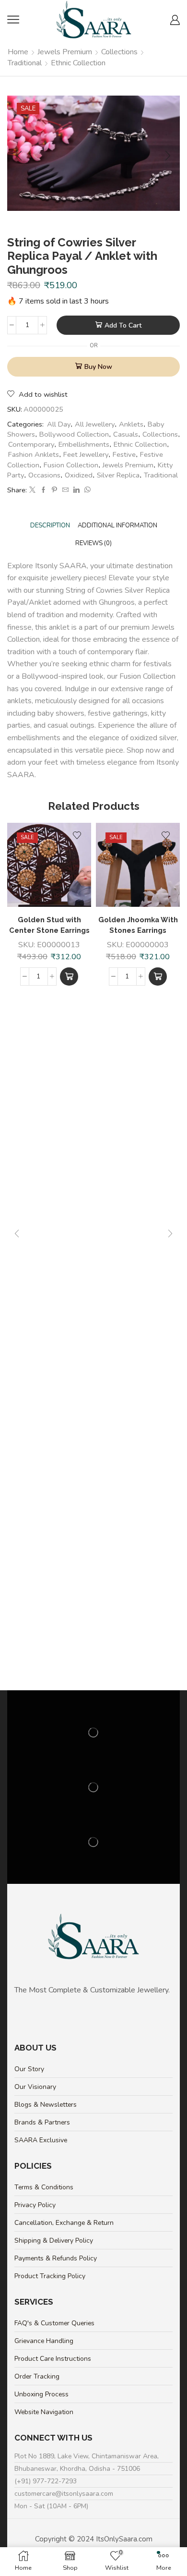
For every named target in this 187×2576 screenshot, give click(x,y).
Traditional (25, 63)
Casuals (126, 434)
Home (18, 52)
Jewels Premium (65, 52)
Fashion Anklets (34, 454)
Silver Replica (118, 475)
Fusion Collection (71, 465)
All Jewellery (95, 424)
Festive (124, 454)
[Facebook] (43, 490)
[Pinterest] (54, 490)
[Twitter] (32, 490)
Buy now (98, 367)
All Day (59, 424)
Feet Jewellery (86, 454)
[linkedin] (76, 490)
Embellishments (84, 444)
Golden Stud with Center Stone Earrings (49, 925)
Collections (119, 52)
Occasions (44, 475)
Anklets (131, 424)
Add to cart (123, 325)
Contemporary (31, 444)
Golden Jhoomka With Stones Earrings (138, 925)
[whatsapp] (86, 490)
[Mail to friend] (65, 490)
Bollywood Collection (74, 434)
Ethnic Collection (78, 63)
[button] (69, 977)
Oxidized (79, 475)
